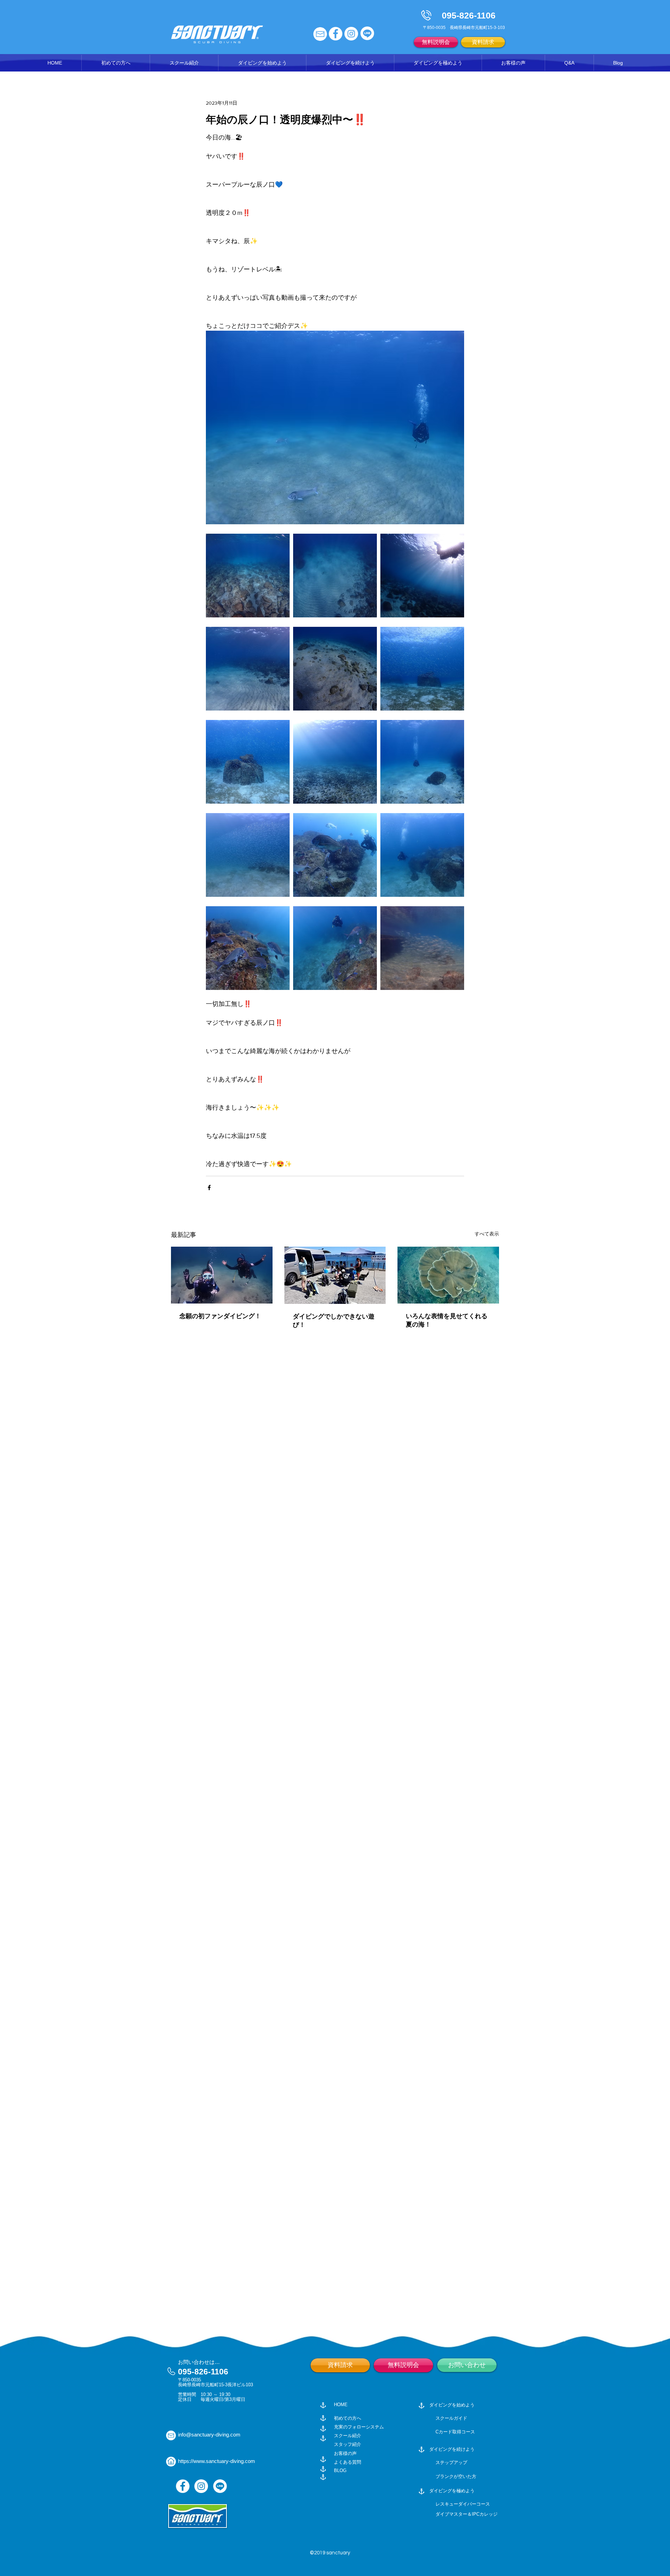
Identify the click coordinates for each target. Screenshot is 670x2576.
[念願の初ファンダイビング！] (222, 1275)
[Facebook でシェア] (209, 1188)
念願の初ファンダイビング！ (220, 1316)
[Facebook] (183, 2486)
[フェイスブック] (336, 34)
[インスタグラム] (351, 34)
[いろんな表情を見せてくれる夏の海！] (448, 1275)
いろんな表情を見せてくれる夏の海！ (447, 1320)
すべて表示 (487, 1234)
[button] (184, 63)
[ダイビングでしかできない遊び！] (335, 1275)
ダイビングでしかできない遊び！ (334, 1321)
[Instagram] (201, 2486)
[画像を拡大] (248, 576)
